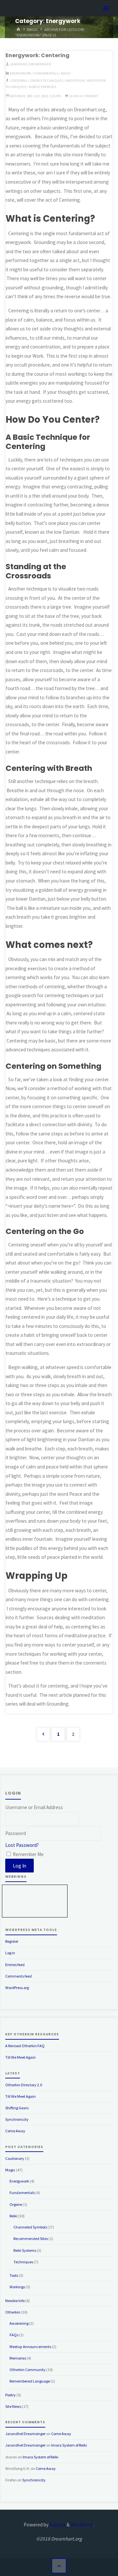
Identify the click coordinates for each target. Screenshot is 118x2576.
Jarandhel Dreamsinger (25, 2434)
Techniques (23, 2262)
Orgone (16, 2204)
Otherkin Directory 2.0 (24, 2085)
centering (19, 80)
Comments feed (19, 1976)
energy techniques (47, 80)
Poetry (10, 2395)
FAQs (14, 2335)
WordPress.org (17, 1988)
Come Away (15, 2131)
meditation (75, 80)
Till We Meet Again (20, 2057)
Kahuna (57, 2525)
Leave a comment (84, 96)
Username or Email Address (34, 1807)
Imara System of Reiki (69, 2445)
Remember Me (28, 1854)
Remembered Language (30, 2381)
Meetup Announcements (30, 2347)
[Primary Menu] (106, 9)
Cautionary (15, 2158)
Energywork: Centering (38, 55)
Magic (32, 29)
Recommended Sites (31, 2239)
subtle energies (42, 87)
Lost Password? (22, 1845)
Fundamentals (46, 73)
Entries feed (15, 1965)
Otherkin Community (28, 2370)
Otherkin (13, 2312)
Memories (18, 2358)
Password (16, 1834)
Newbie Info (15, 2301)
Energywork (20, 73)
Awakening (19, 2323)
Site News (13, 2406)
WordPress (82, 2525)
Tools (14, 2275)
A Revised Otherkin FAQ (25, 2046)
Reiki (13, 2216)
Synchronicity (17, 2119)
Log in (10, 1953)
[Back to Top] (59, 2566)
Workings (17, 2287)
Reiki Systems (25, 2250)
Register (12, 1941)
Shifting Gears (17, 2108)
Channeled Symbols (30, 2227)
